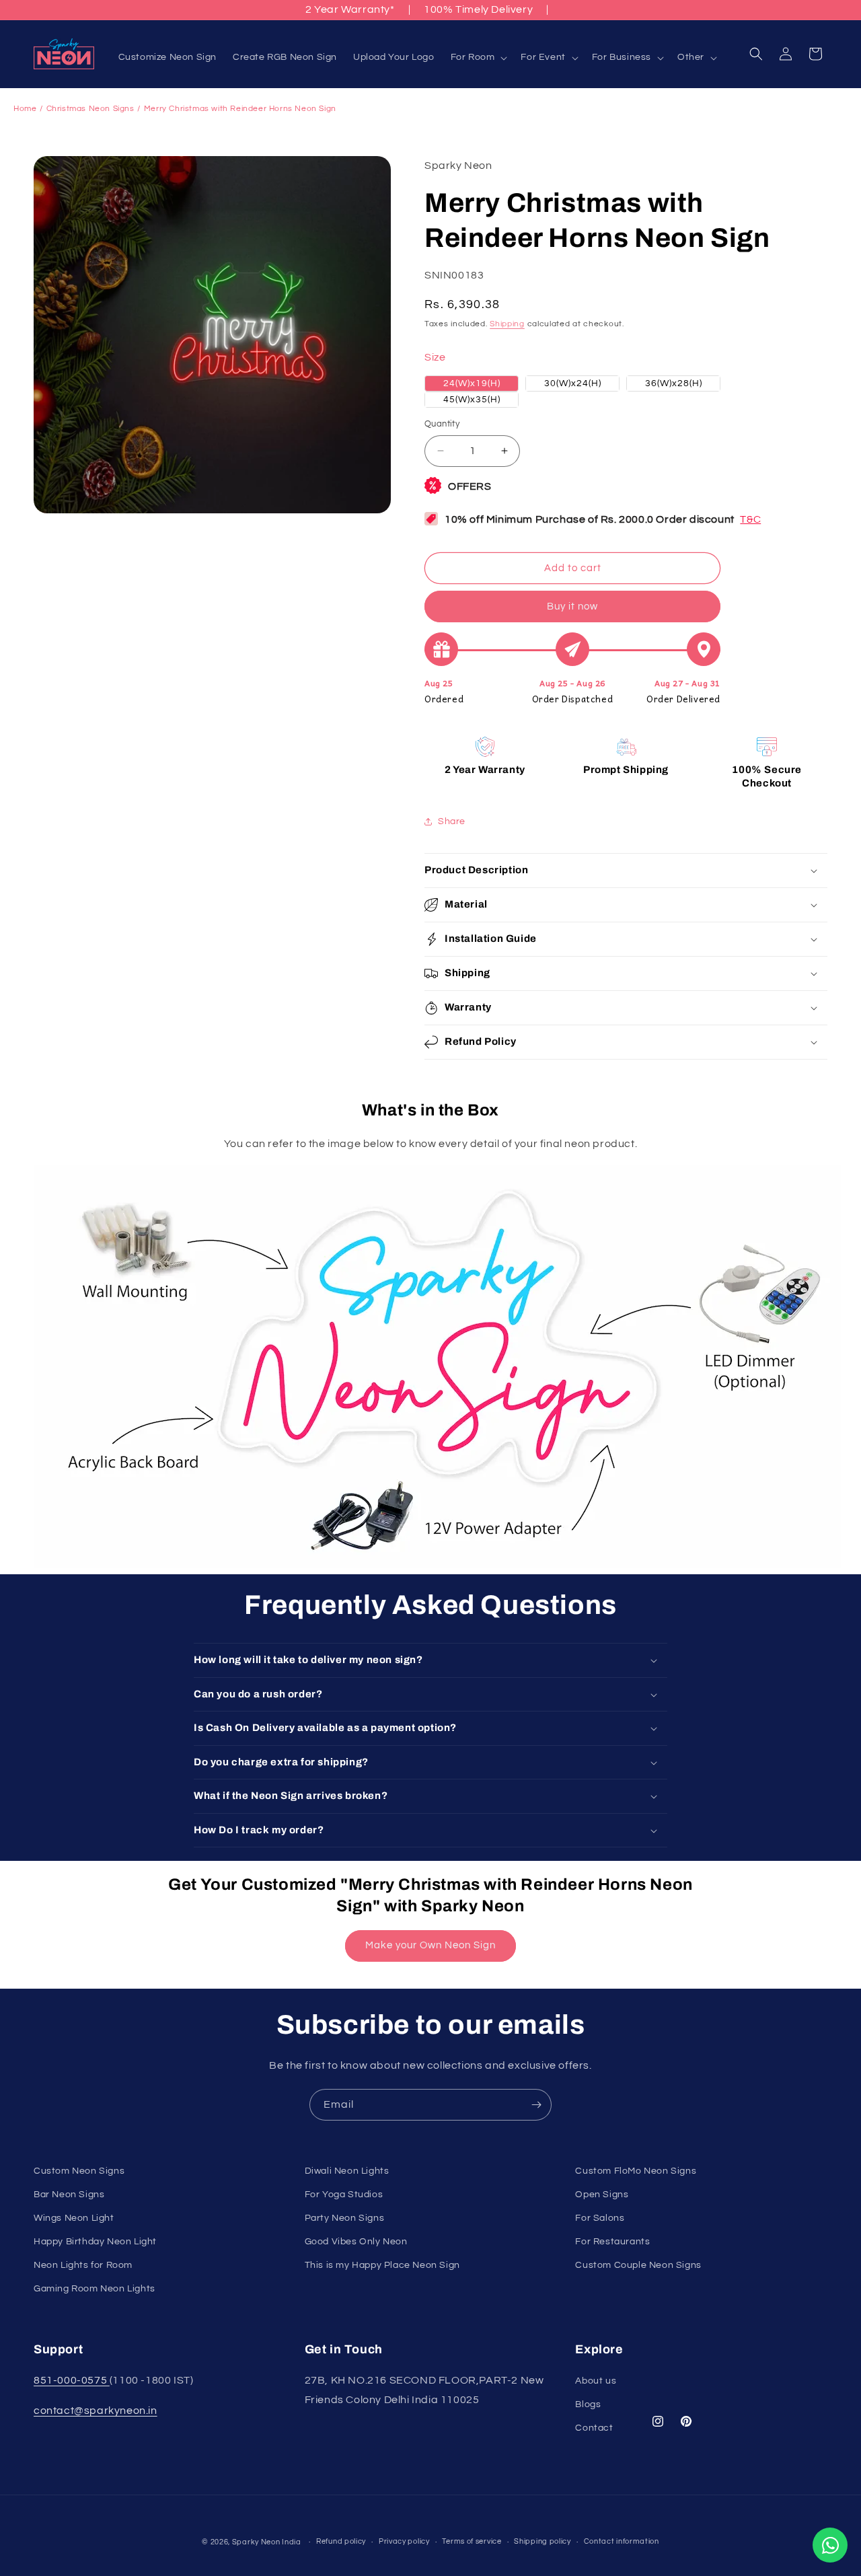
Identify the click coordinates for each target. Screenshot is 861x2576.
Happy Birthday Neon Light (95, 2242)
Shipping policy (542, 2541)
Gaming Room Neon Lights (95, 2289)
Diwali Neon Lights (347, 2171)
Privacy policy (404, 2541)
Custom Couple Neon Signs (638, 2265)
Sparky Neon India (267, 2542)
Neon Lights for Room (83, 2265)
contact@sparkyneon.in (96, 2411)
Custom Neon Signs (79, 2171)
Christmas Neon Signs (90, 109)
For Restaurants (612, 2242)
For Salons (600, 2218)
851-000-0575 (72, 2380)
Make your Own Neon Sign (430, 1945)
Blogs (588, 2404)
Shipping (507, 324)
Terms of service (472, 2541)
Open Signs (602, 2195)
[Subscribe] (536, 2105)
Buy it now (572, 606)
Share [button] (452, 821)
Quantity (442, 424)
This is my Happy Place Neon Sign (382, 2265)
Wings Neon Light (74, 2218)
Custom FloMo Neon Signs (636, 2171)
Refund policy (341, 2541)
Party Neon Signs (345, 2218)
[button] (478, 57)
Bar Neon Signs (69, 2195)
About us (596, 2381)
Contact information (622, 2541)
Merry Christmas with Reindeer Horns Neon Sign (240, 109)
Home (25, 109)
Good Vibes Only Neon (356, 2242)
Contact (594, 2428)
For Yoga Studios (344, 2195)
